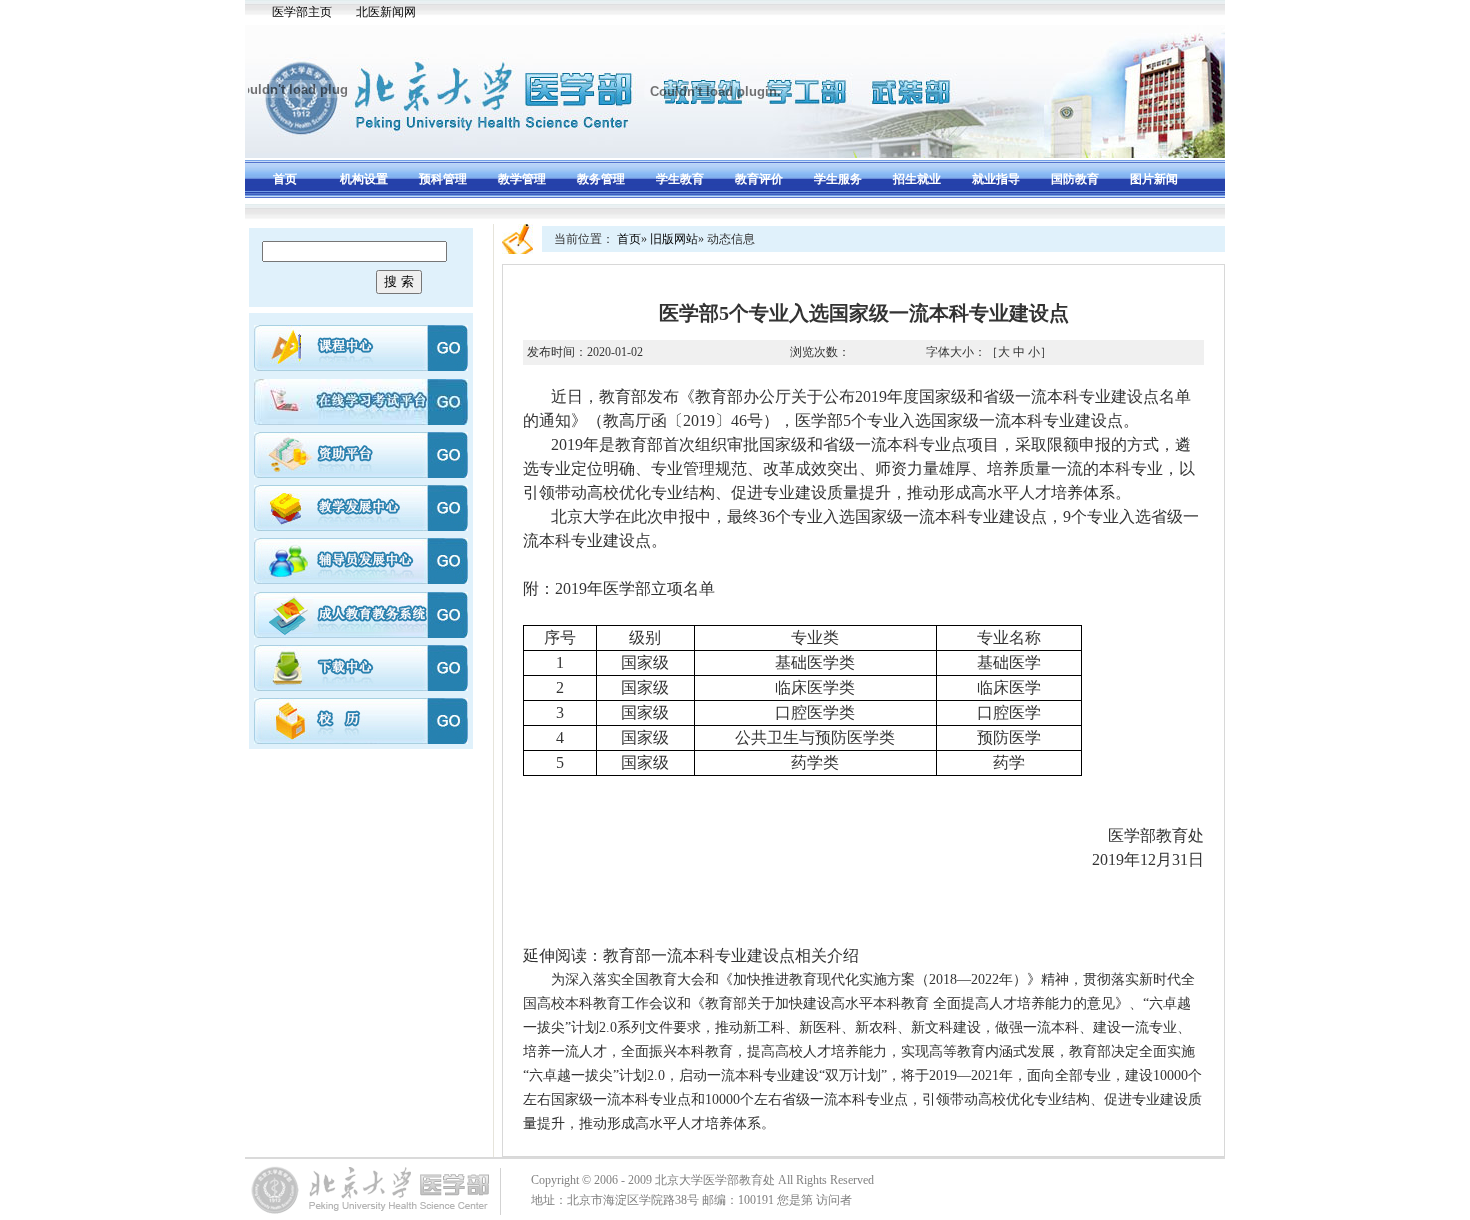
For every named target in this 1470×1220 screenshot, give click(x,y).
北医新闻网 (386, 12)
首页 (285, 179)
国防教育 (1075, 179)
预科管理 (443, 179)
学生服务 (838, 179)
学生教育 (680, 179)
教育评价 (759, 179)
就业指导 (996, 179)
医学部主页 (302, 12)
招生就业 (917, 179)
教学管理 (522, 179)
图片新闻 (1154, 179)
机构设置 (364, 179)
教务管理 (601, 179)
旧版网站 (674, 239)
